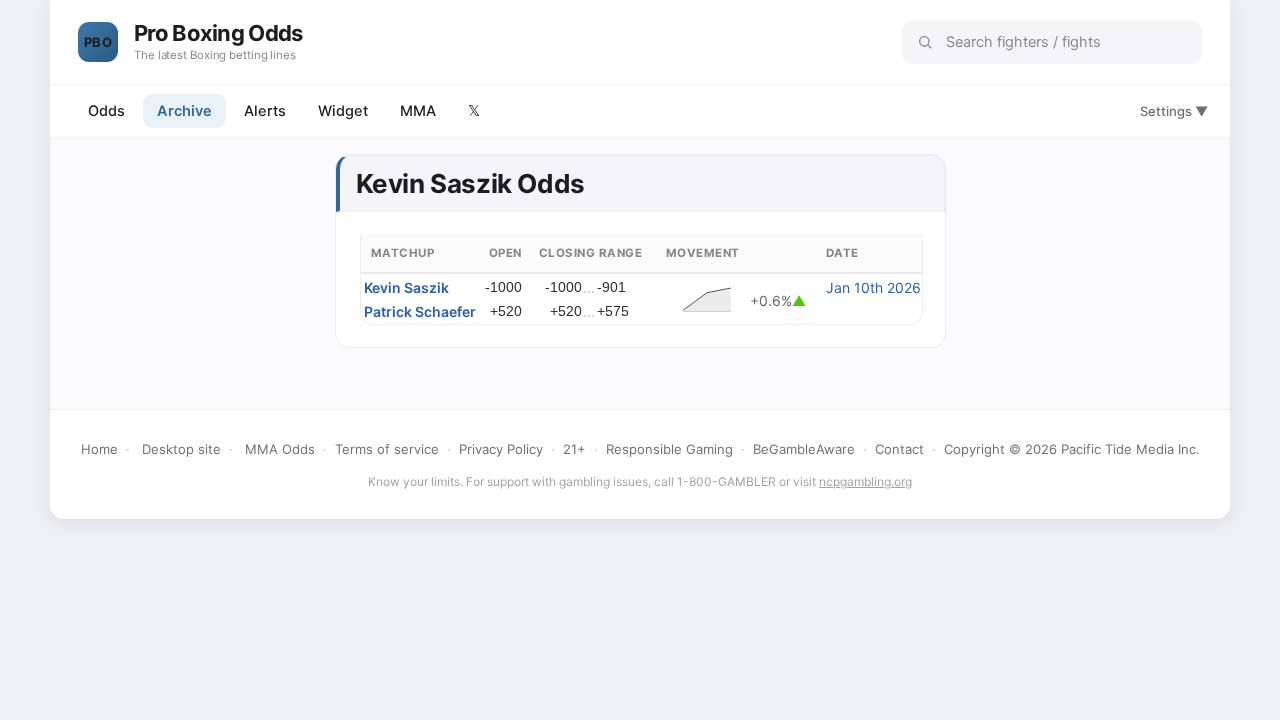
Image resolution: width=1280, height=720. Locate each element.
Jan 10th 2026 (873, 287)
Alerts (265, 111)
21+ (574, 449)
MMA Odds (280, 449)
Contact (899, 449)
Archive (184, 111)
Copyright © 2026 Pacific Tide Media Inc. (1072, 449)
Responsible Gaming (669, 449)
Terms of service (387, 449)
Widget (343, 111)
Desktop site (181, 449)
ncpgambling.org (865, 481)
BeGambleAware (804, 449)
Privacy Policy (501, 449)
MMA (418, 111)
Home (99, 449)
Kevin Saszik (406, 287)
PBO (98, 42)
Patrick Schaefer (420, 311)
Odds (106, 111)
